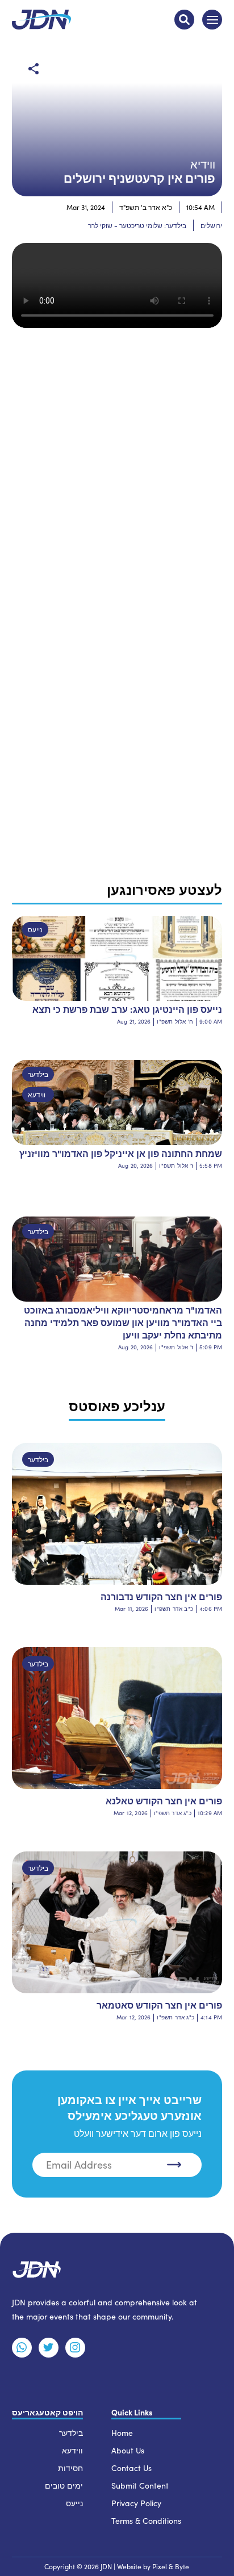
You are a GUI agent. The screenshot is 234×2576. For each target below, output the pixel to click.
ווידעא (37, 1095)
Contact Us (131, 2468)
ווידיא (203, 164)
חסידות (70, 2468)
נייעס (35, 929)
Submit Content (140, 2485)
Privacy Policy (136, 2503)
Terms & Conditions (146, 2521)
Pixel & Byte (171, 2566)
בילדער (38, 1074)
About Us (128, 2450)
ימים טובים (64, 2485)
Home (122, 2433)
